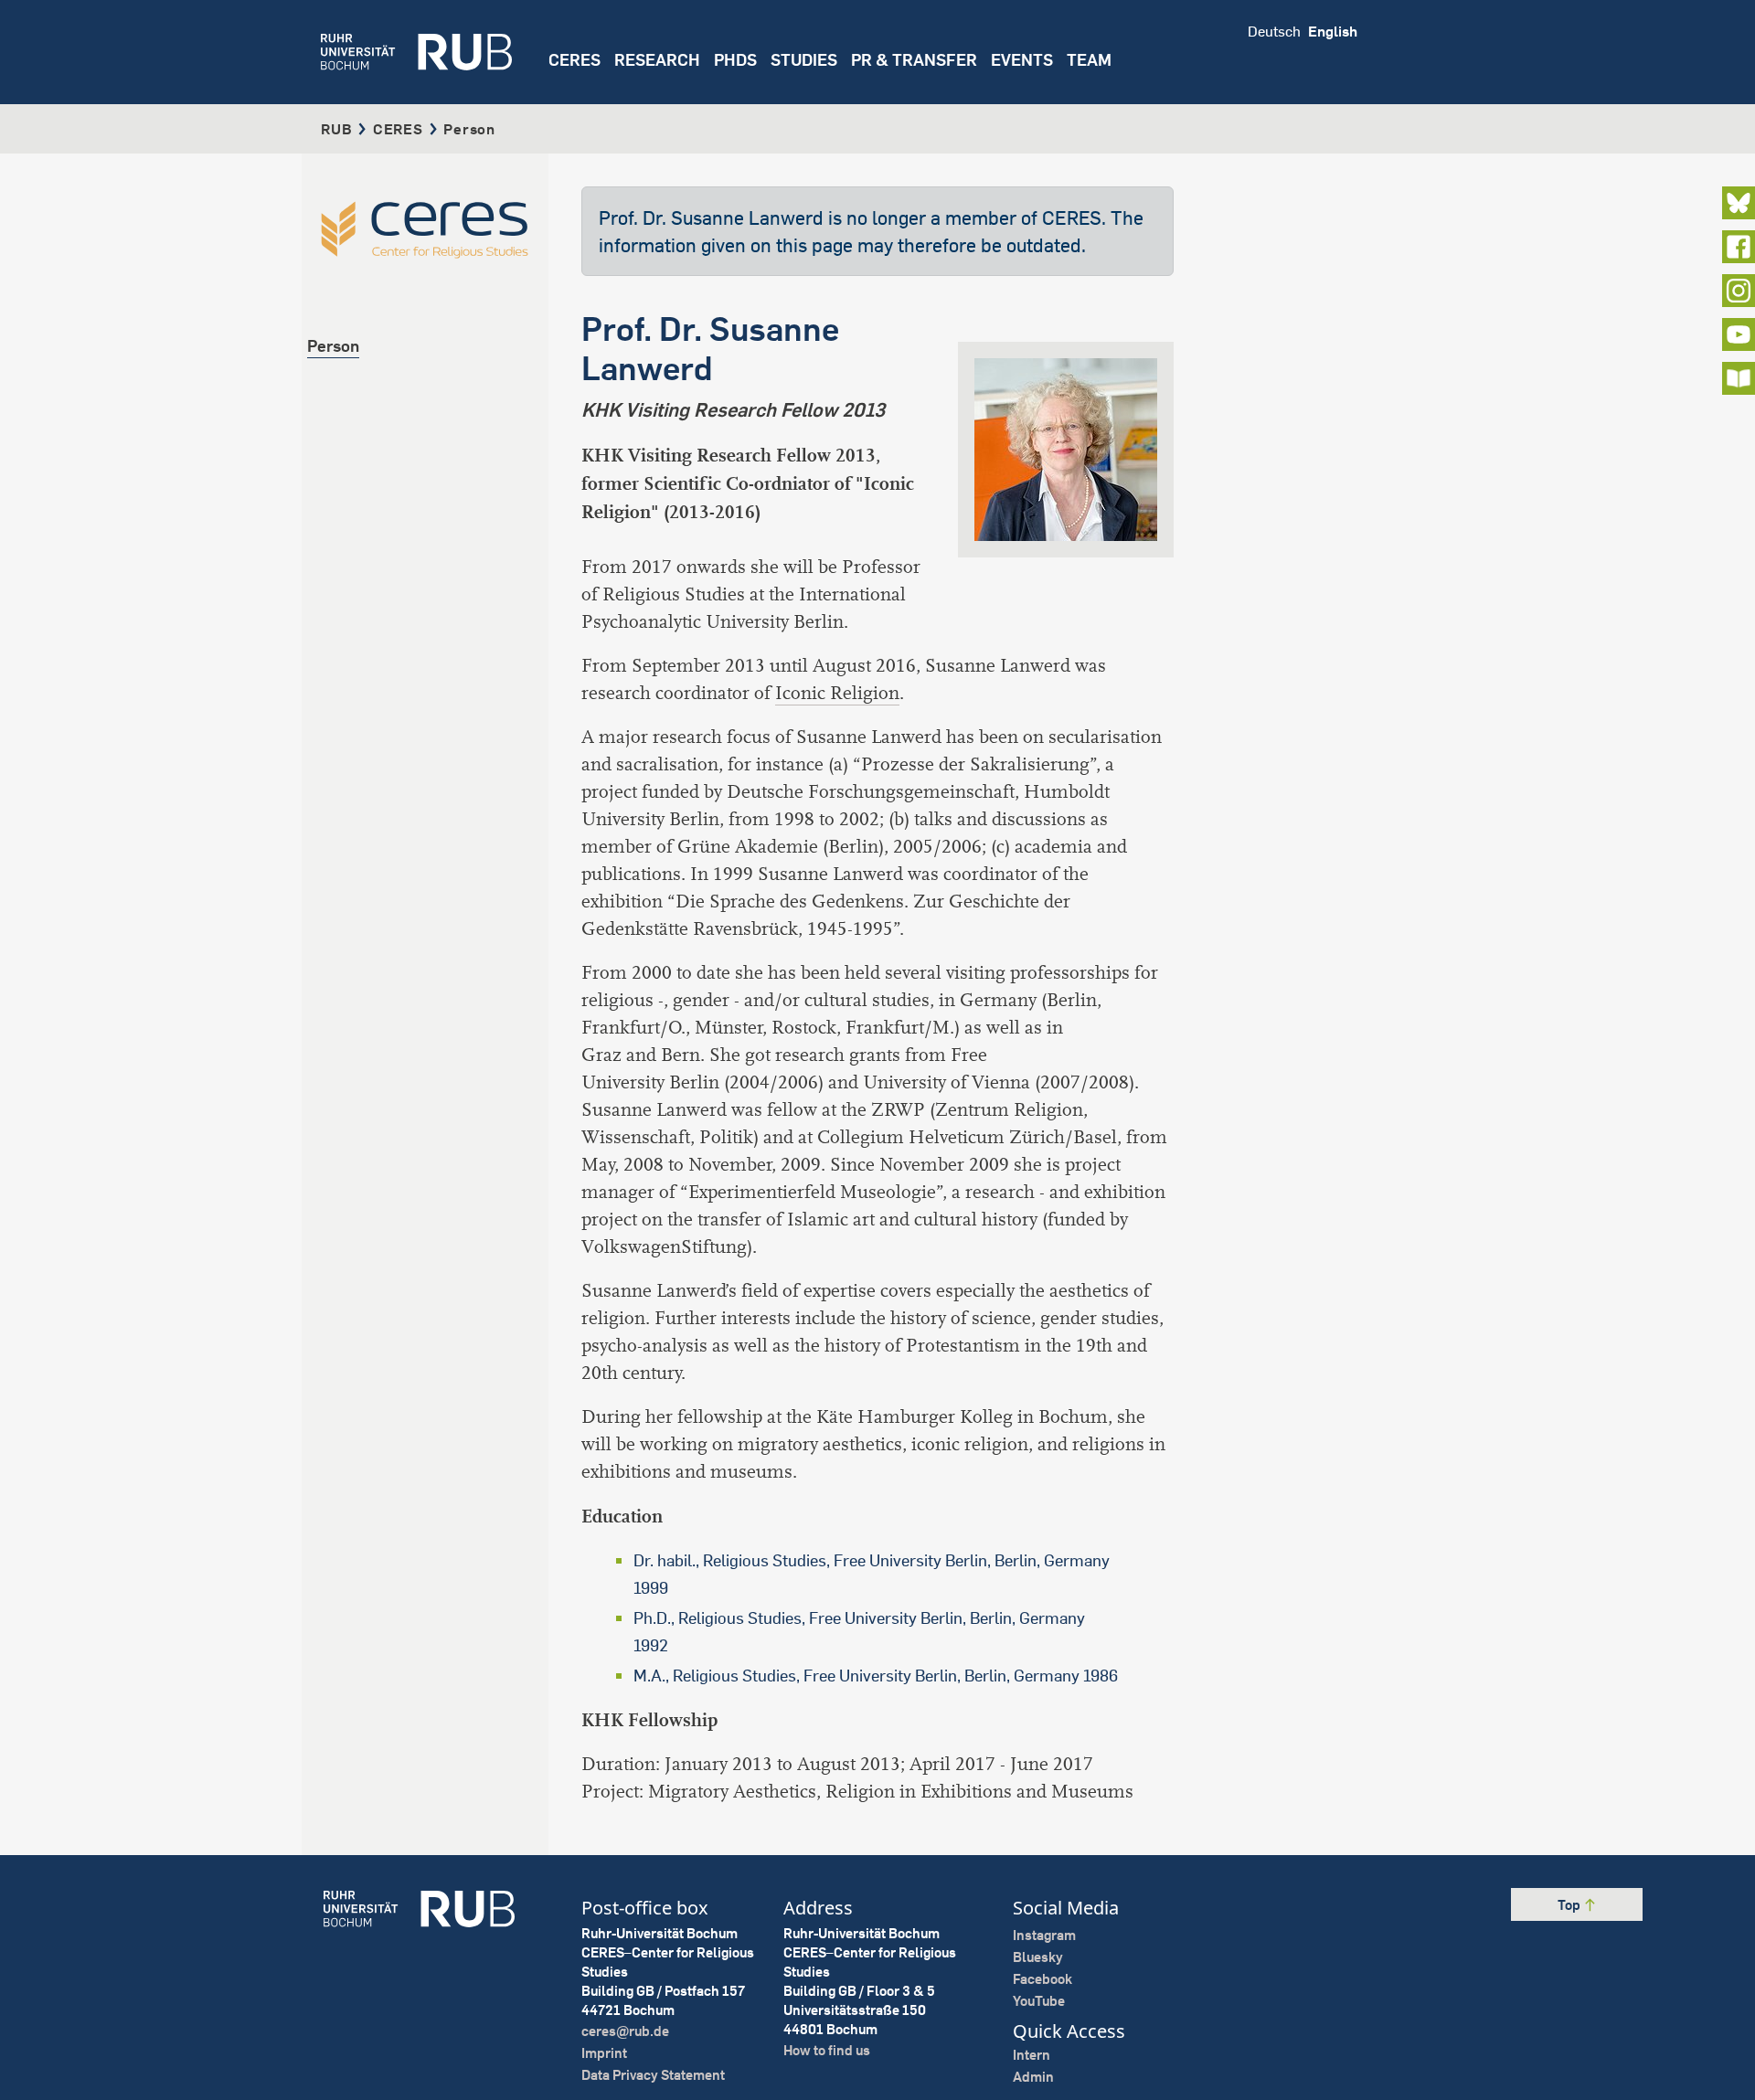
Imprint (604, 2053)
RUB (336, 129)
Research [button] (657, 60)
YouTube (1039, 2001)
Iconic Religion (837, 693)
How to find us (827, 2050)
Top (1570, 1905)
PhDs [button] (735, 60)
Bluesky (1038, 1957)
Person (333, 346)
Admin (1033, 2077)
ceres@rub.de (625, 2031)
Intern (1032, 2055)
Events (1022, 60)
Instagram (1044, 1935)
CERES (574, 60)
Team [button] (1089, 60)
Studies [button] (804, 60)
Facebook (1042, 1979)
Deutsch (1274, 31)
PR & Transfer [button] (914, 60)
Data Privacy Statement (653, 2075)
